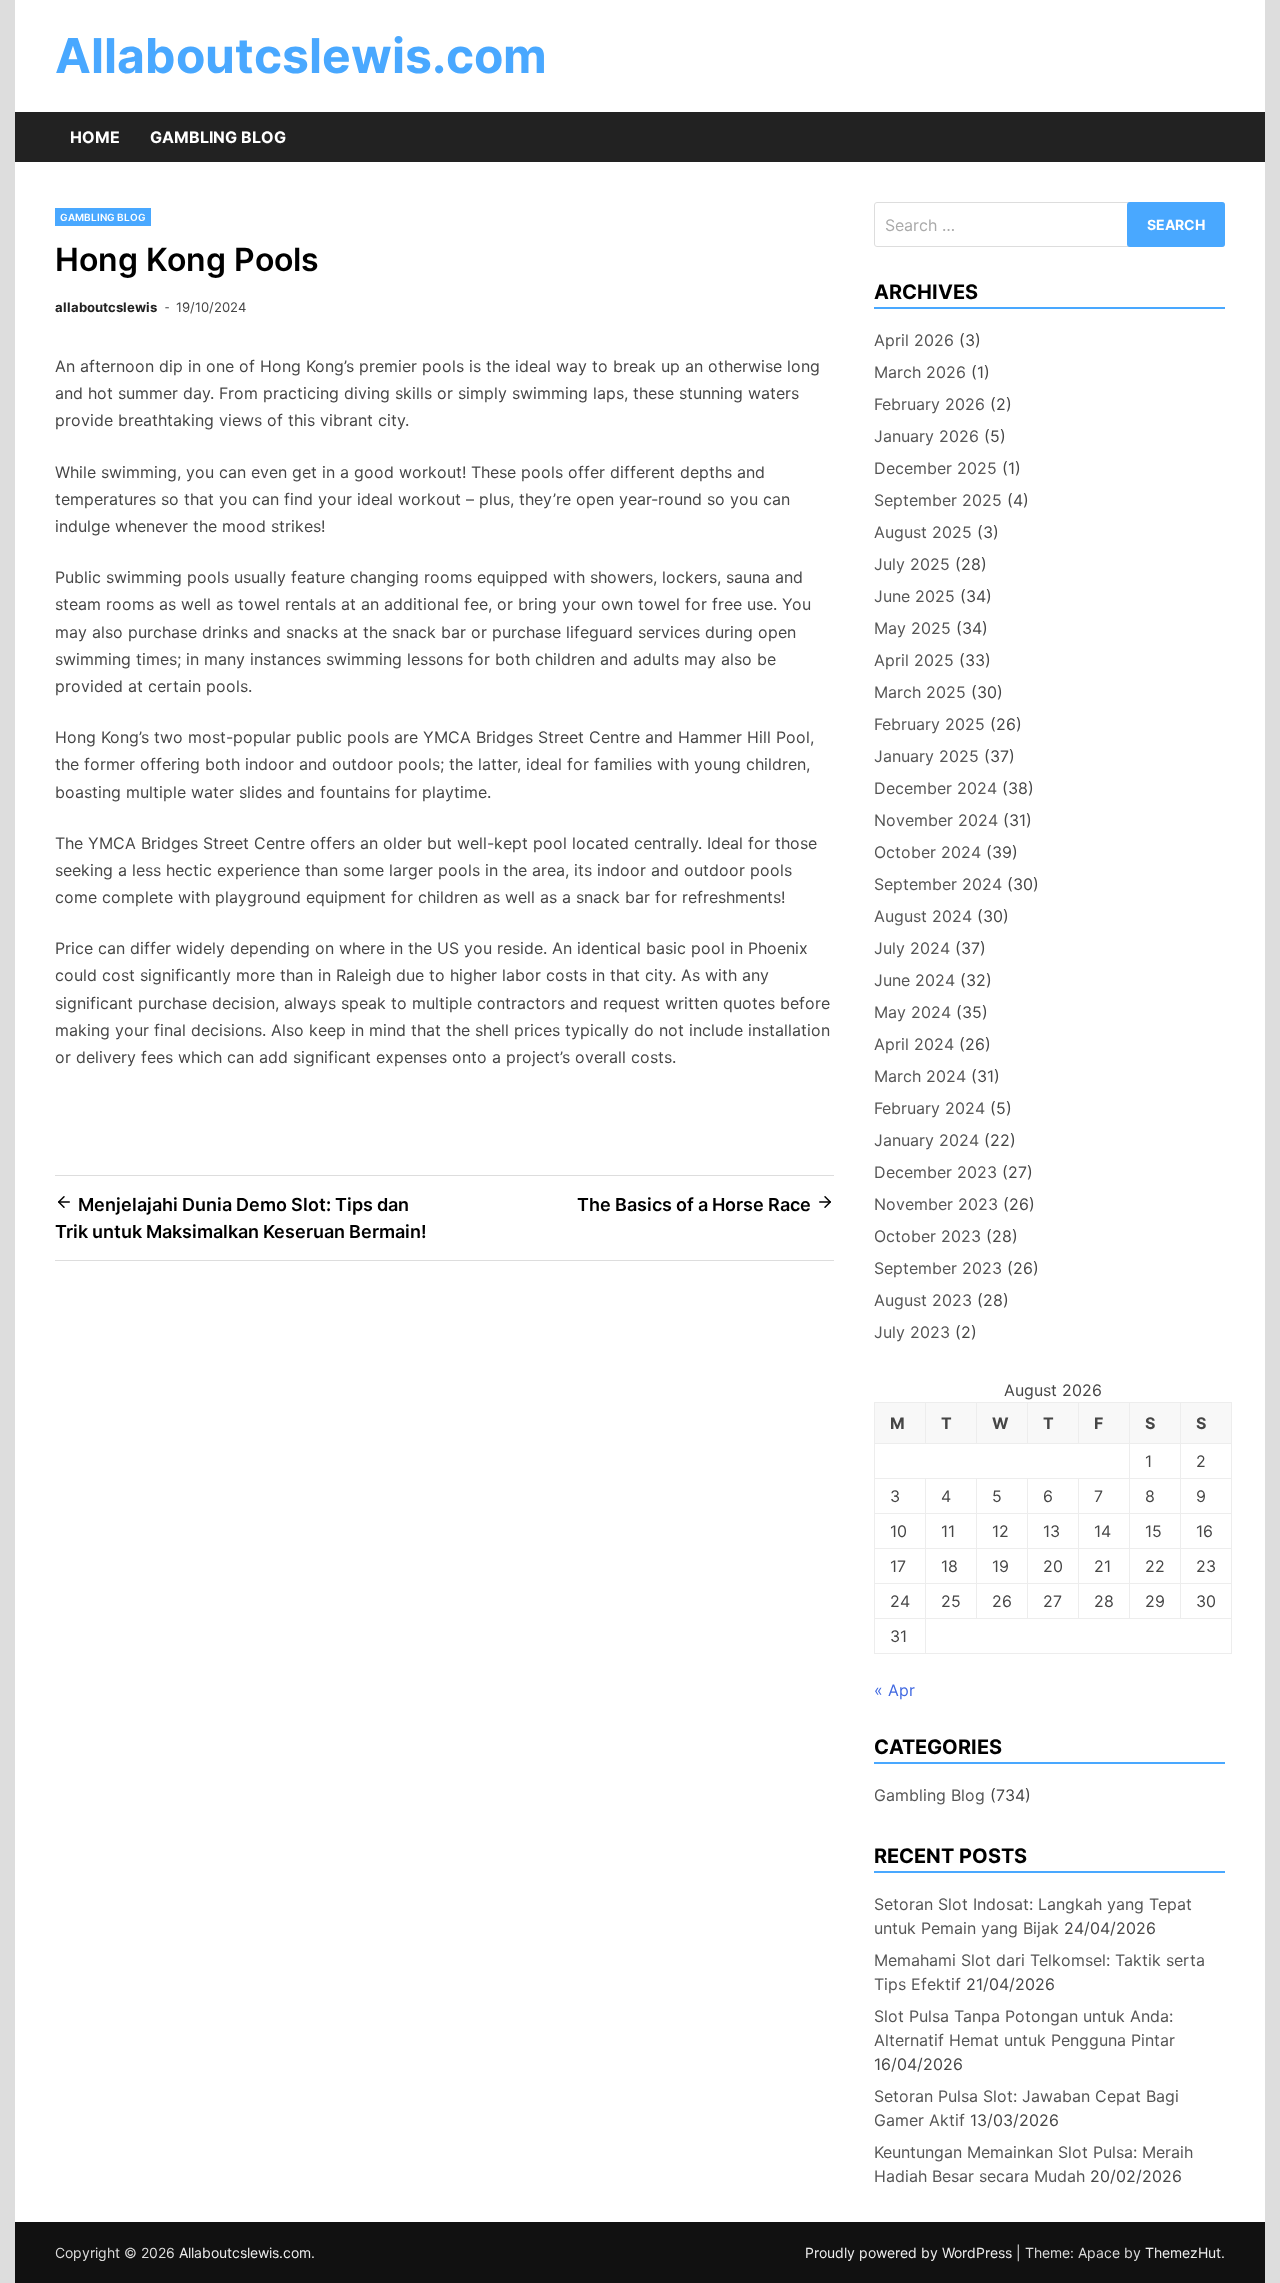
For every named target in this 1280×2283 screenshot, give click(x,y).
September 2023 (938, 1268)
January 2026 (926, 436)
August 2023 (923, 1300)
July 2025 (912, 564)
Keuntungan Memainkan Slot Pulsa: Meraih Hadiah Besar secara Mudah (1033, 2164)
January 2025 (926, 756)
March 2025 (920, 692)
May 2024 (912, 1012)
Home (95, 137)
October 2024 (927, 852)
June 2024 (914, 980)
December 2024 (935, 788)
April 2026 (914, 340)
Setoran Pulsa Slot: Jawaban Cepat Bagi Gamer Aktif (1026, 2108)
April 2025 (914, 660)
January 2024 (926, 1140)
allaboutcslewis (106, 307)
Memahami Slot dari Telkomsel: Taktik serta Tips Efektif (1039, 1972)
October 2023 (927, 1236)
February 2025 (929, 724)
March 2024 (920, 1076)
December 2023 (935, 1172)
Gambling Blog (218, 137)
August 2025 (923, 532)
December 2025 (935, 468)
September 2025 (938, 500)
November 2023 (936, 1204)
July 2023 (912, 1332)
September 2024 (938, 884)
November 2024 (936, 820)
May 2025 (912, 628)
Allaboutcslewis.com (301, 55)
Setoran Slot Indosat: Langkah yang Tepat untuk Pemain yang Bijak (1033, 1916)
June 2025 (914, 596)
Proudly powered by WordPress (910, 2252)
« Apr (894, 1690)
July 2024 (912, 948)
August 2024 (923, 916)
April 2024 (914, 1044)
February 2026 (929, 404)
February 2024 (929, 1108)
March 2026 (920, 372)
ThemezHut (1183, 2252)
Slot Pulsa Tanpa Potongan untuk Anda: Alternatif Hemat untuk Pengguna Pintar (1024, 2028)
